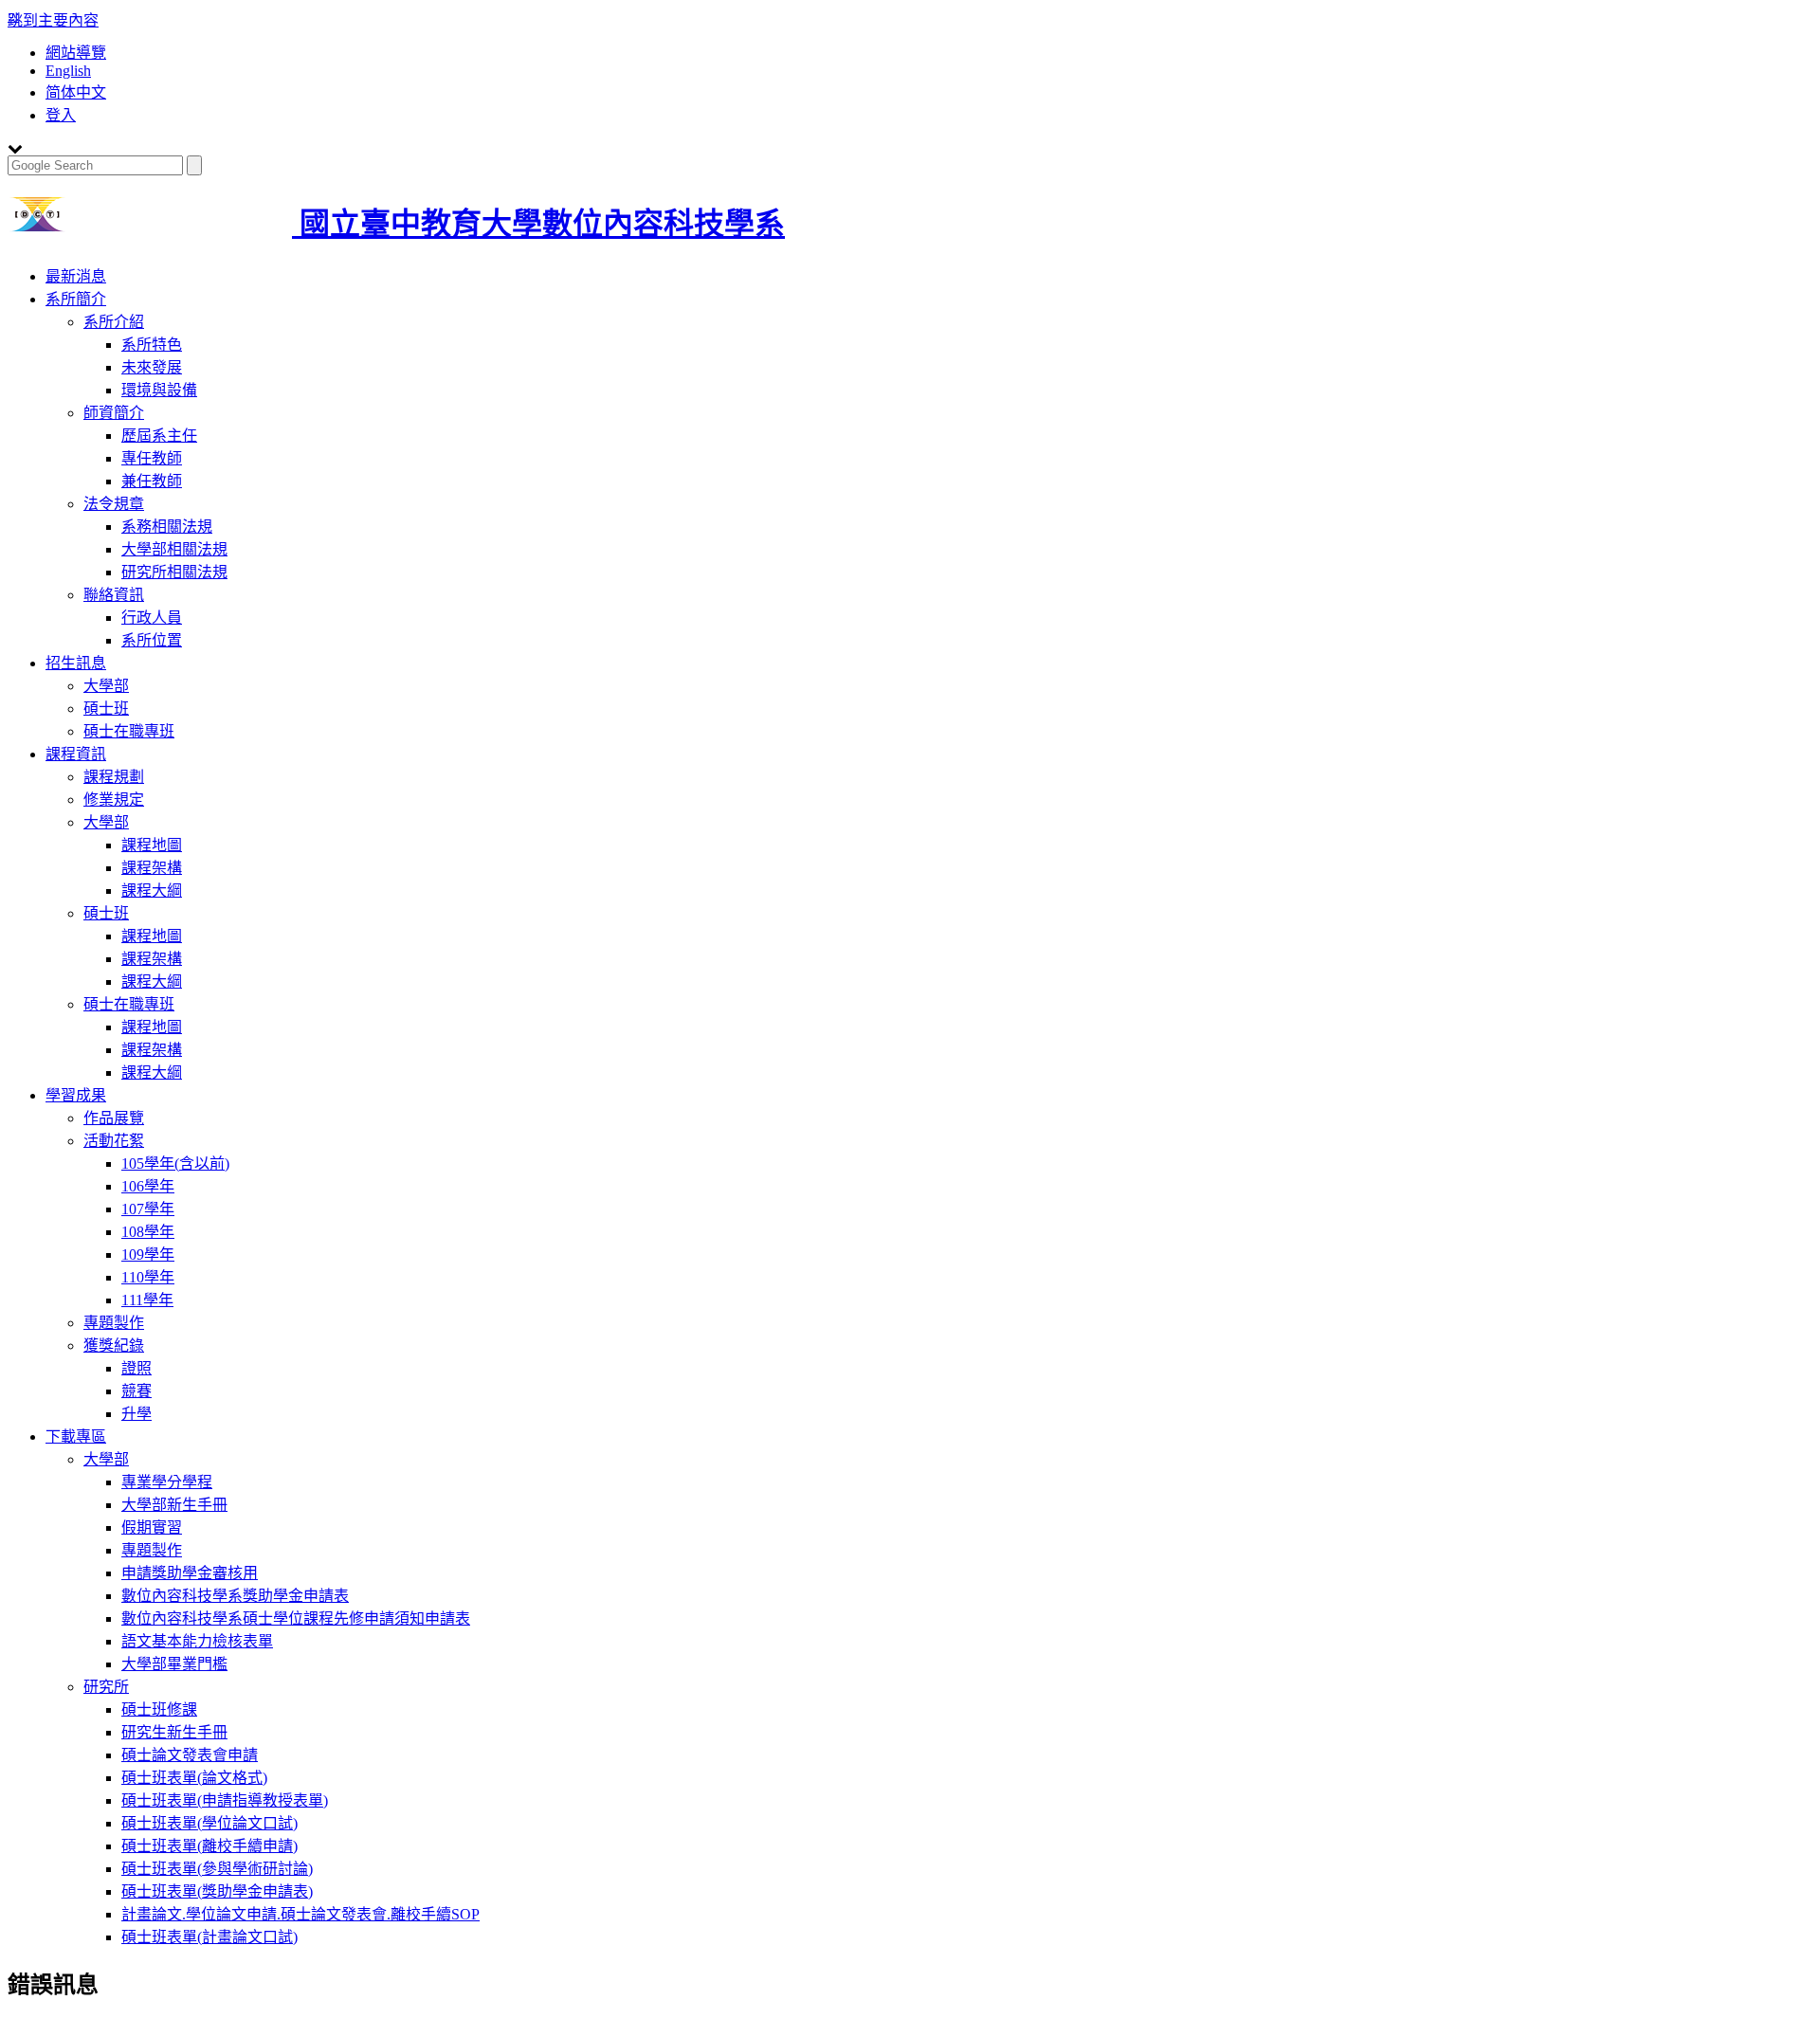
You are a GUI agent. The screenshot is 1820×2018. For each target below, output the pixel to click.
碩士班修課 (159, 1709)
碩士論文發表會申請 (190, 1755)
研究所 (106, 1687)
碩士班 (106, 709)
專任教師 (152, 458)
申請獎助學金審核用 (190, 1573)
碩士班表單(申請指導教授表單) (225, 1800)
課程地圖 (152, 845)
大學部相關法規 (174, 549)
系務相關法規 (167, 527)
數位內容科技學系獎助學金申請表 (235, 1596)
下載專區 (76, 1436)
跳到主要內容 (53, 20)
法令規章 (114, 504)
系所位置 (152, 640)
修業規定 (114, 800)
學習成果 (76, 1095)
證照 (136, 1368)
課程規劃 (114, 777)
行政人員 (152, 618)
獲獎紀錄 (114, 1345)
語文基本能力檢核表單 (197, 1641)
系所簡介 (76, 299)
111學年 (147, 1300)
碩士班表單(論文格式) (194, 1778)
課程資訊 (76, 754)
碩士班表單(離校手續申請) (209, 1846)
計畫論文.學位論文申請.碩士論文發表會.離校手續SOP (300, 1914)
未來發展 (152, 367)
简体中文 (76, 92)
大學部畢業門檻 (174, 1664)
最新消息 (76, 276)
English (68, 71)
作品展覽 (114, 1118)
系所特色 (152, 345)
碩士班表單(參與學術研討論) (217, 1869)
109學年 (148, 1254)
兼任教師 (152, 481)
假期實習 (152, 1527)
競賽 (136, 1391)
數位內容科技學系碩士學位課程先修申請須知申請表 (296, 1618)
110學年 (148, 1277)
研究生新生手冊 (174, 1732)
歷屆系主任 (159, 436)
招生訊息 (76, 663)
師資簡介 (114, 413)
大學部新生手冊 (174, 1505)
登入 (61, 115)
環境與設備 (159, 390)
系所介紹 (114, 322)
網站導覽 (76, 53)
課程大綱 (152, 891)
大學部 (106, 686)
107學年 (148, 1209)
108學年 (148, 1232)
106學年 (148, 1186)
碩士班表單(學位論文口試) (209, 1823)
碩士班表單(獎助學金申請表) (217, 1891)
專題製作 (114, 1323)
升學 (136, 1414)
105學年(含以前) (175, 1164)
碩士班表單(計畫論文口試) (209, 1937)
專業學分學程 (167, 1482)
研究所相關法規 (174, 572)
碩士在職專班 (129, 731)
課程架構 (152, 868)
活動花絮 (114, 1141)
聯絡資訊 (114, 595)
